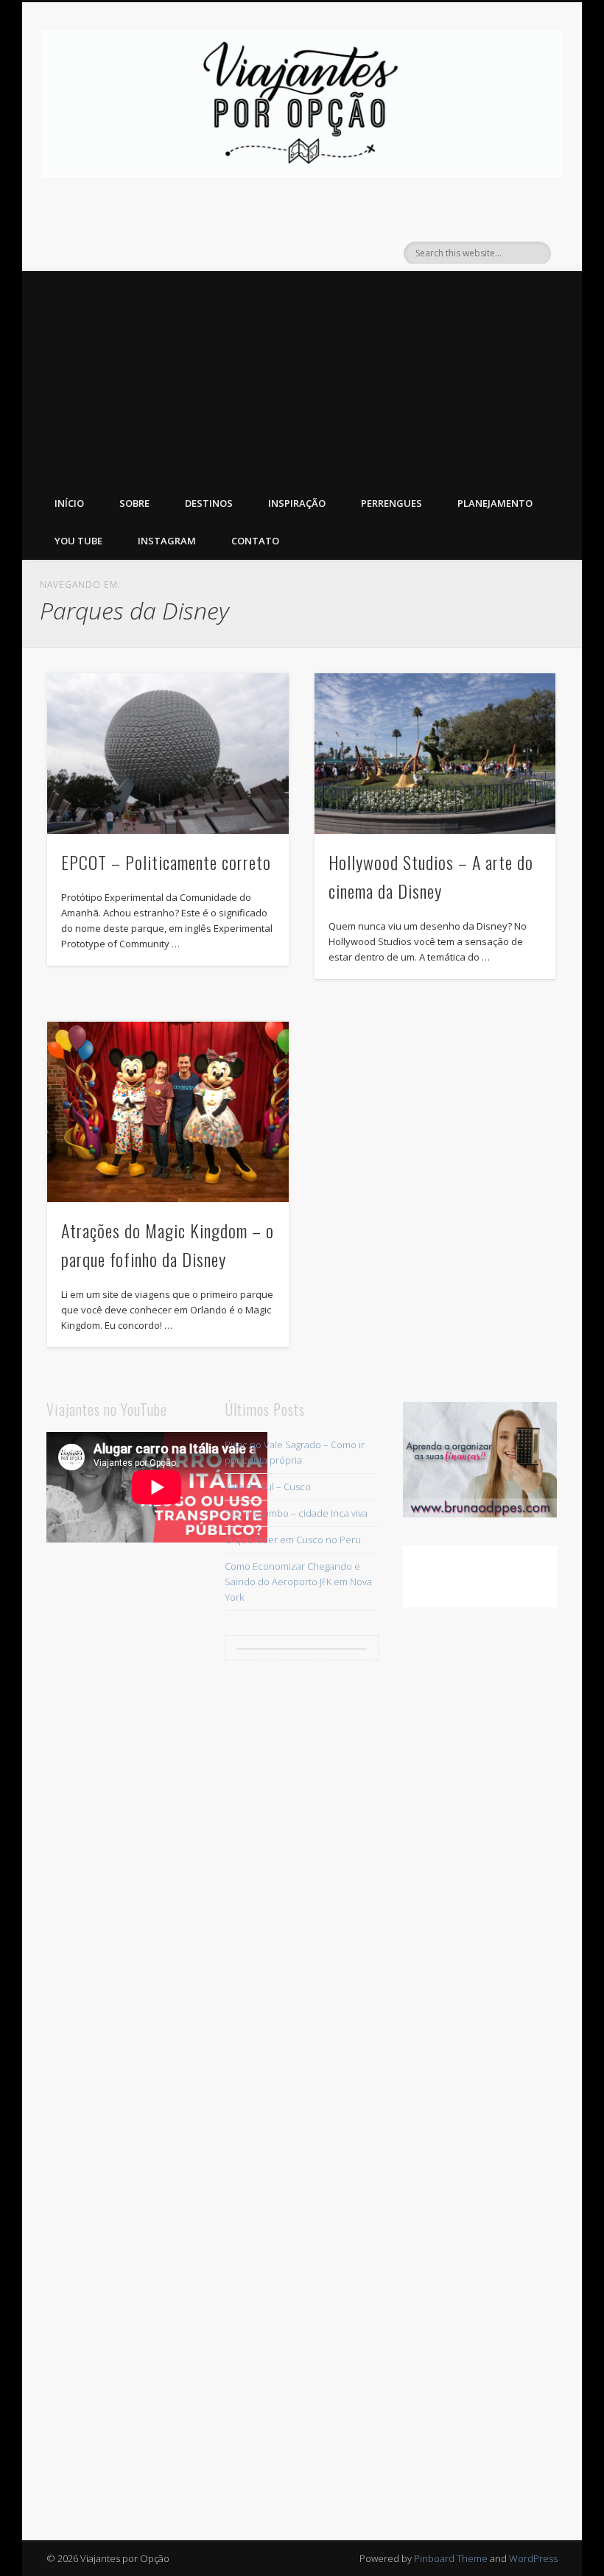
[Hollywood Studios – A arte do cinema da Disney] (435, 754)
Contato (255, 541)
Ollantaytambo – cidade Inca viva (296, 1513)
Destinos (209, 503)
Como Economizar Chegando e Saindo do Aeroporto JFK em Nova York (298, 1582)
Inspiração (297, 503)
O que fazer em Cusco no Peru (293, 1540)
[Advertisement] (302, 374)
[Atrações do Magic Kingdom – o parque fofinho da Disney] (168, 1112)
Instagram (167, 541)
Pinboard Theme (451, 2558)
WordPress (533, 2558)
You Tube (78, 541)
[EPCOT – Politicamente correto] (168, 754)
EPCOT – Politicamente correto (166, 862)
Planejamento (495, 503)
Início (69, 503)
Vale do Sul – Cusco (268, 1487)
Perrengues (391, 503)
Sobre (134, 503)
